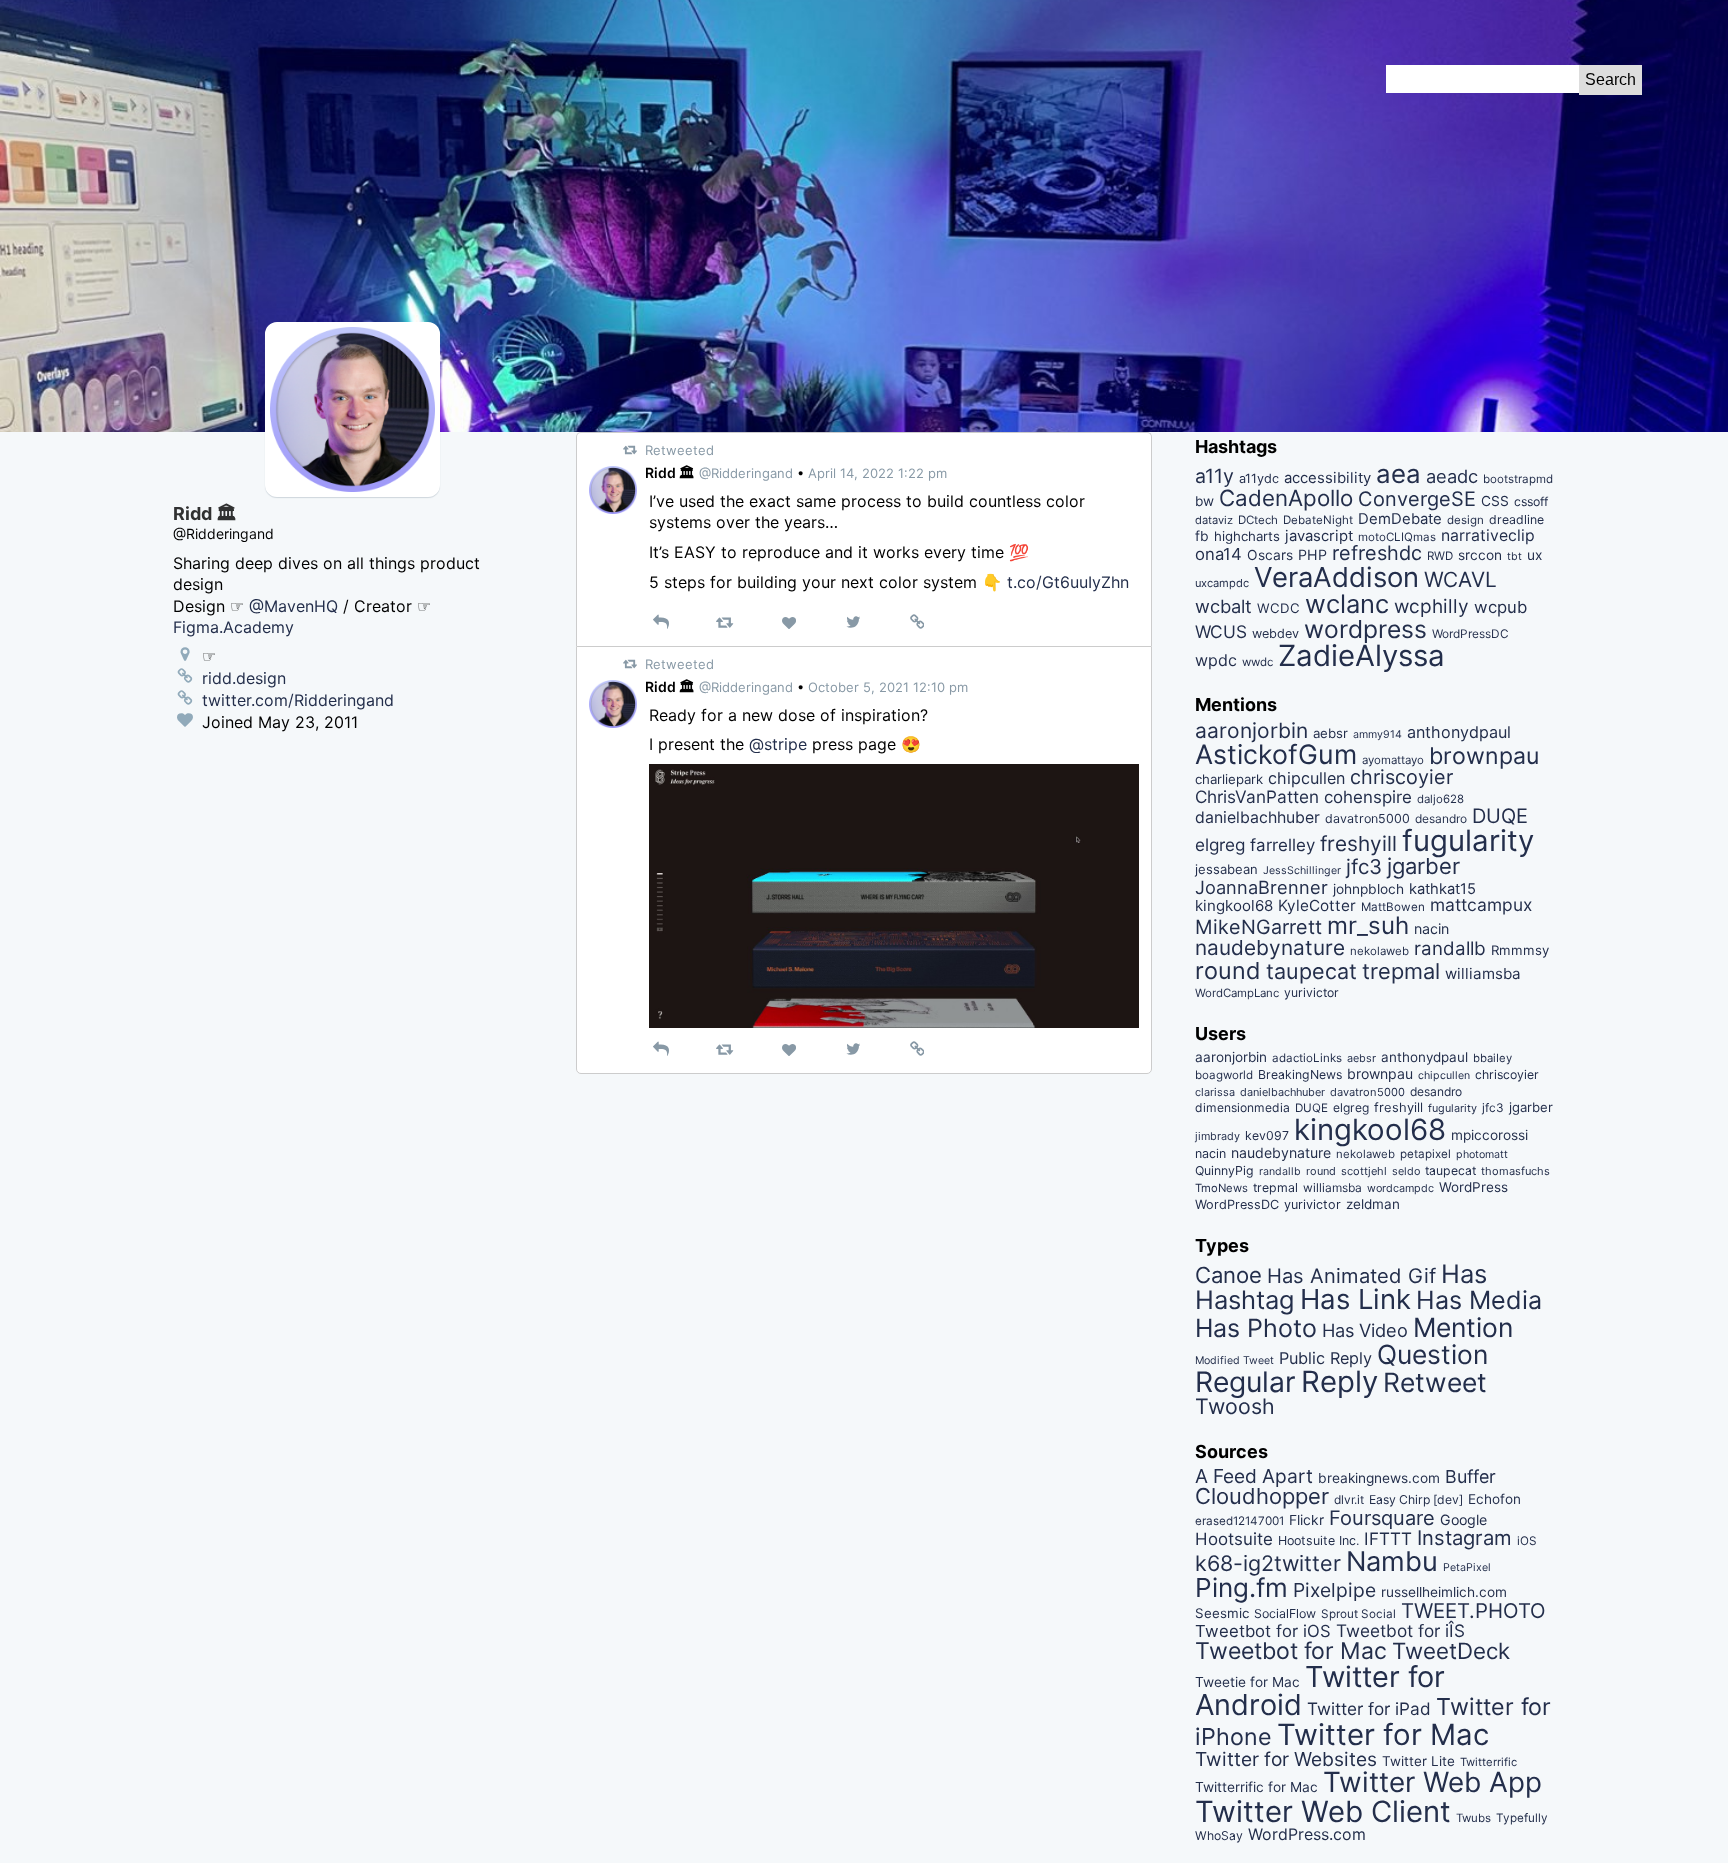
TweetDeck (1451, 1650)
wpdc (1216, 660)
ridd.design (244, 678)
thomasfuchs (1515, 1171)
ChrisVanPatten (1257, 796)
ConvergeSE (1417, 499)
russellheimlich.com (1444, 1592)
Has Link (1355, 1299)
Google (1463, 1519)
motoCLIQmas (1397, 537)
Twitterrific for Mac (1256, 1787)
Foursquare (1382, 1518)
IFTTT (1388, 1538)
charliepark (1229, 779)
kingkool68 (1234, 905)
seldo (1406, 1171)
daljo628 (1440, 799)
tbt (1514, 556)
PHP (1312, 554)
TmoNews (1221, 1188)
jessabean (1226, 869)
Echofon (1494, 1499)
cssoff (1531, 501)
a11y (1214, 476)
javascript (1319, 536)
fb (1202, 536)
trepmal (1401, 971)
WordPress (1473, 1187)
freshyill (1358, 843)
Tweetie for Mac (1247, 1682)
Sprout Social (1358, 1614)
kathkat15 (1442, 889)
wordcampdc (1400, 1188)
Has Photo (1256, 1328)
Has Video (1365, 1330)
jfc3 (1364, 866)
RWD (1440, 556)
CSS (1495, 501)
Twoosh (1235, 1406)
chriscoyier (1401, 777)
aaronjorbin (1251, 730)
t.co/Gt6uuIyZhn (1068, 582)
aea (1398, 473)
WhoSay (1219, 1835)
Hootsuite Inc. (1318, 1540)
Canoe (1228, 1275)
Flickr (1306, 1520)
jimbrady (1217, 1136)
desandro (1441, 818)
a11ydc (1259, 478)
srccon (1480, 555)
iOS (1527, 1541)
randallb (1450, 948)
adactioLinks (1307, 1058)
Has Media (1479, 1300)
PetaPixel (1467, 1567)
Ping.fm (1241, 1587)
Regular (1245, 1382)
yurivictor (1311, 992)
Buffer (1470, 1476)
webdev (1275, 633)
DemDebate (1400, 519)
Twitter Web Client (1323, 1811)
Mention (1463, 1327)
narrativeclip (1488, 535)
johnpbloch (1368, 889)
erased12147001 (1239, 1521)
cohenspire (1368, 797)
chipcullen (1306, 778)
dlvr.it (1349, 1499)
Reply (1339, 1381)
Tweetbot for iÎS (1400, 1630)
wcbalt (1223, 606)
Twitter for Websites (1286, 1759)
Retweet (1435, 1382)
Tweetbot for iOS (1263, 1631)
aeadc (1452, 476)
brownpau (1484, 756)
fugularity (1468, 840)
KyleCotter (1317, 905)
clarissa (1215, 1092)
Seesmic (1222, 1613)
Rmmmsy (1520, 950)
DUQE (1500, 816)
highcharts (1247, 536)
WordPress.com (1307, 1834)
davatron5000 (1367, 818)
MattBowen (1393, 907)
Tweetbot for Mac (1291, 1651)
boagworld (1224, 1075)
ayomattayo (1393, 760)
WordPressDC (1470, 633)
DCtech (1258, 520)
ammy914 (1377, 734)
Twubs (1473, 1818)
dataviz (1214, 520)
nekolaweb (1379, 951)
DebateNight (1318, 520)
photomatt (1482, 1154)
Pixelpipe (1334, 1590)
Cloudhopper (1262, 1496)
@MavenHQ (293, 606)
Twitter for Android (1320, 1691)
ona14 (1218, 554)
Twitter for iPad (1369, 1708)
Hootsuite (1234, 1539)
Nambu (1392, 1561)
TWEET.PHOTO (1473, 1610)
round (1228, 970)
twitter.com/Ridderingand (298, 700)
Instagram (1464, 1537)
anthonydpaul (1459, 732)
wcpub (1500, 607)
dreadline (1516, 519)
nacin (1431, 928)
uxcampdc (1222, 583)
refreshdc (1377, 553)
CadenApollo (1286, 497)
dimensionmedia (1242, 1107)
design (1465, 520)
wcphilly (1431, 606)
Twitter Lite (1418, 1761)
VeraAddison (1336, 577)
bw (1204, 501)
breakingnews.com (1379, 1478)
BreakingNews (1300, 1074)
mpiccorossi (1489, 1135)
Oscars (1270, 555)
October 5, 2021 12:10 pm (888, 687)
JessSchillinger (1302, 870)
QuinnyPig (1224, 1170)
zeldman (1373, 1204)
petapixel (1425, 1154)
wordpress (1365, 629)
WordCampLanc (1237, 993)
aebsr (1330, 733)
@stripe (778, 744)
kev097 (1267, 1135)
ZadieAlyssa (1361, 655)
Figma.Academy (233, 627)
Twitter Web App (1432, 1782)
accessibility (1327, 478)
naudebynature (1270, 947)
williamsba (1483, 973)
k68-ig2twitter (1268, 1563)
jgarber (1423, 866)
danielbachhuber (1257, 817)
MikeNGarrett (1258, 927)
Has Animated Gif (1351, 1275)
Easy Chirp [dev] (1416, 1499)
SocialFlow (1285, 1613)
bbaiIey (1492, 1058)
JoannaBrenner (1261, 887)
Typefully (1522, 1818)
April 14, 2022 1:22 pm (877, 473)
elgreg (1220, 844)
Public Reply (1325, 1358)
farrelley (1282, 845)
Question (1432, 1354)
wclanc (1347, 603)
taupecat (1311, 971)
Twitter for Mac (1383, 1734)
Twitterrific (1488, 1762)
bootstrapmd (1518, 479)
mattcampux (1481, 904)
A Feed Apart (1254, 1476)
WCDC (1278, 608)
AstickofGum (1276, 754)
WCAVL (1460, 579)
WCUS (1221, 631)
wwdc (1257, 662)
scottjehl (1364, 1171)
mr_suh (1368, 925)
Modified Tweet (1234, 1360)
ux (1534, 555)
